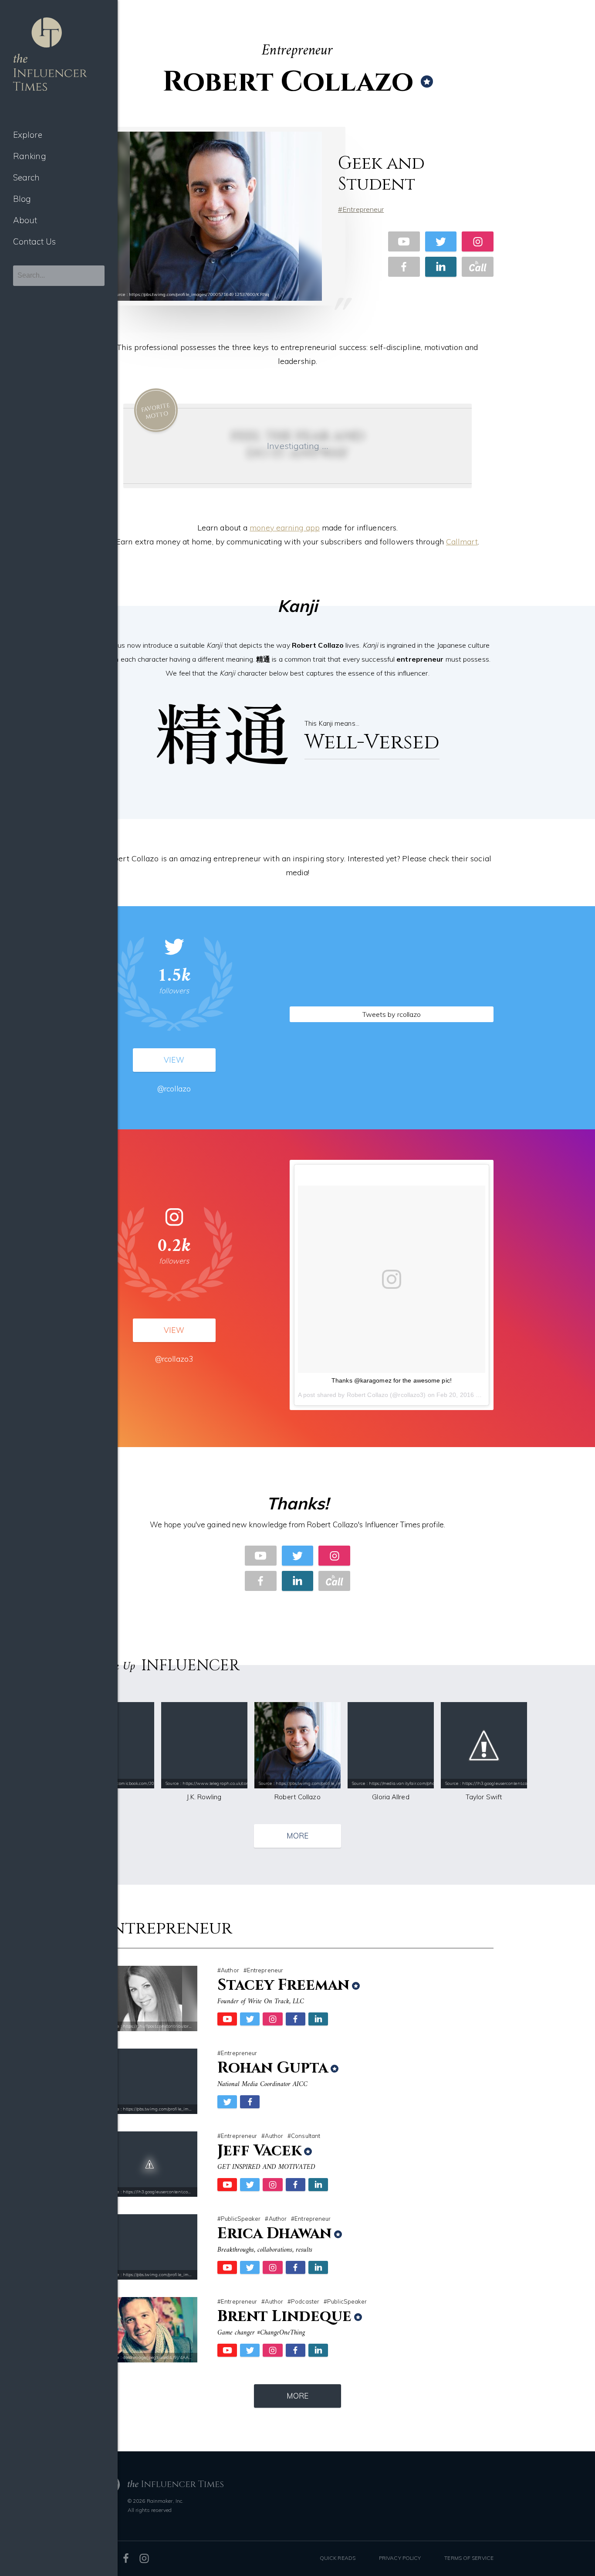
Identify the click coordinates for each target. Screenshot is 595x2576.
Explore (28, 135)
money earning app (285, 528)
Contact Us (34, 241)
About (25, 220)
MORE (297, 1836)
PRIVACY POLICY (400, 2558)
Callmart (462, 542)
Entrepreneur (363, 209)
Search (27, 177)
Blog (22, 199)
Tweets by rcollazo (392, 1014)
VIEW (174, 1060)
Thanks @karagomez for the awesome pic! (392, 1380)
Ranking (30, 156)
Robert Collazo (367, 1395)
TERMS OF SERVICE (469, 2558)
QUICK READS (338, 2558)
